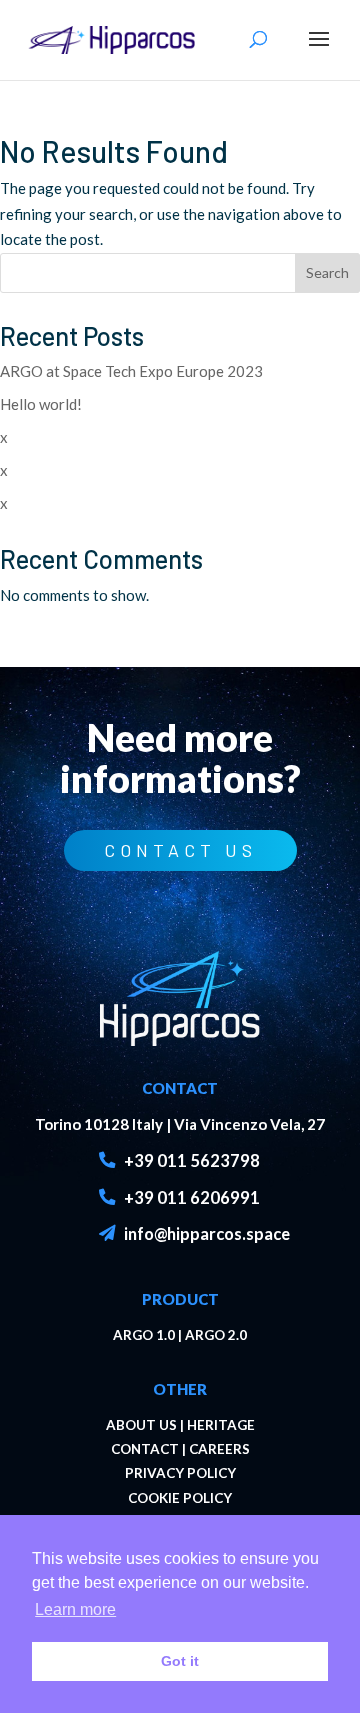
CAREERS (219, 1449)
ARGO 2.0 (216, 1335)
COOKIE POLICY (180, 1498)
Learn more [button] (75, 1609)
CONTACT (145, 1449)
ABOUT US (141, 1425)
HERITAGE (221, 1425)
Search (327, 272)
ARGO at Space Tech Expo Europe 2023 (131, 371)
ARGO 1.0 (144, 1335)
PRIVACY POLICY (180, 1473)
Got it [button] (180, 1661)
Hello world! (41, 404)
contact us (180, 850)
